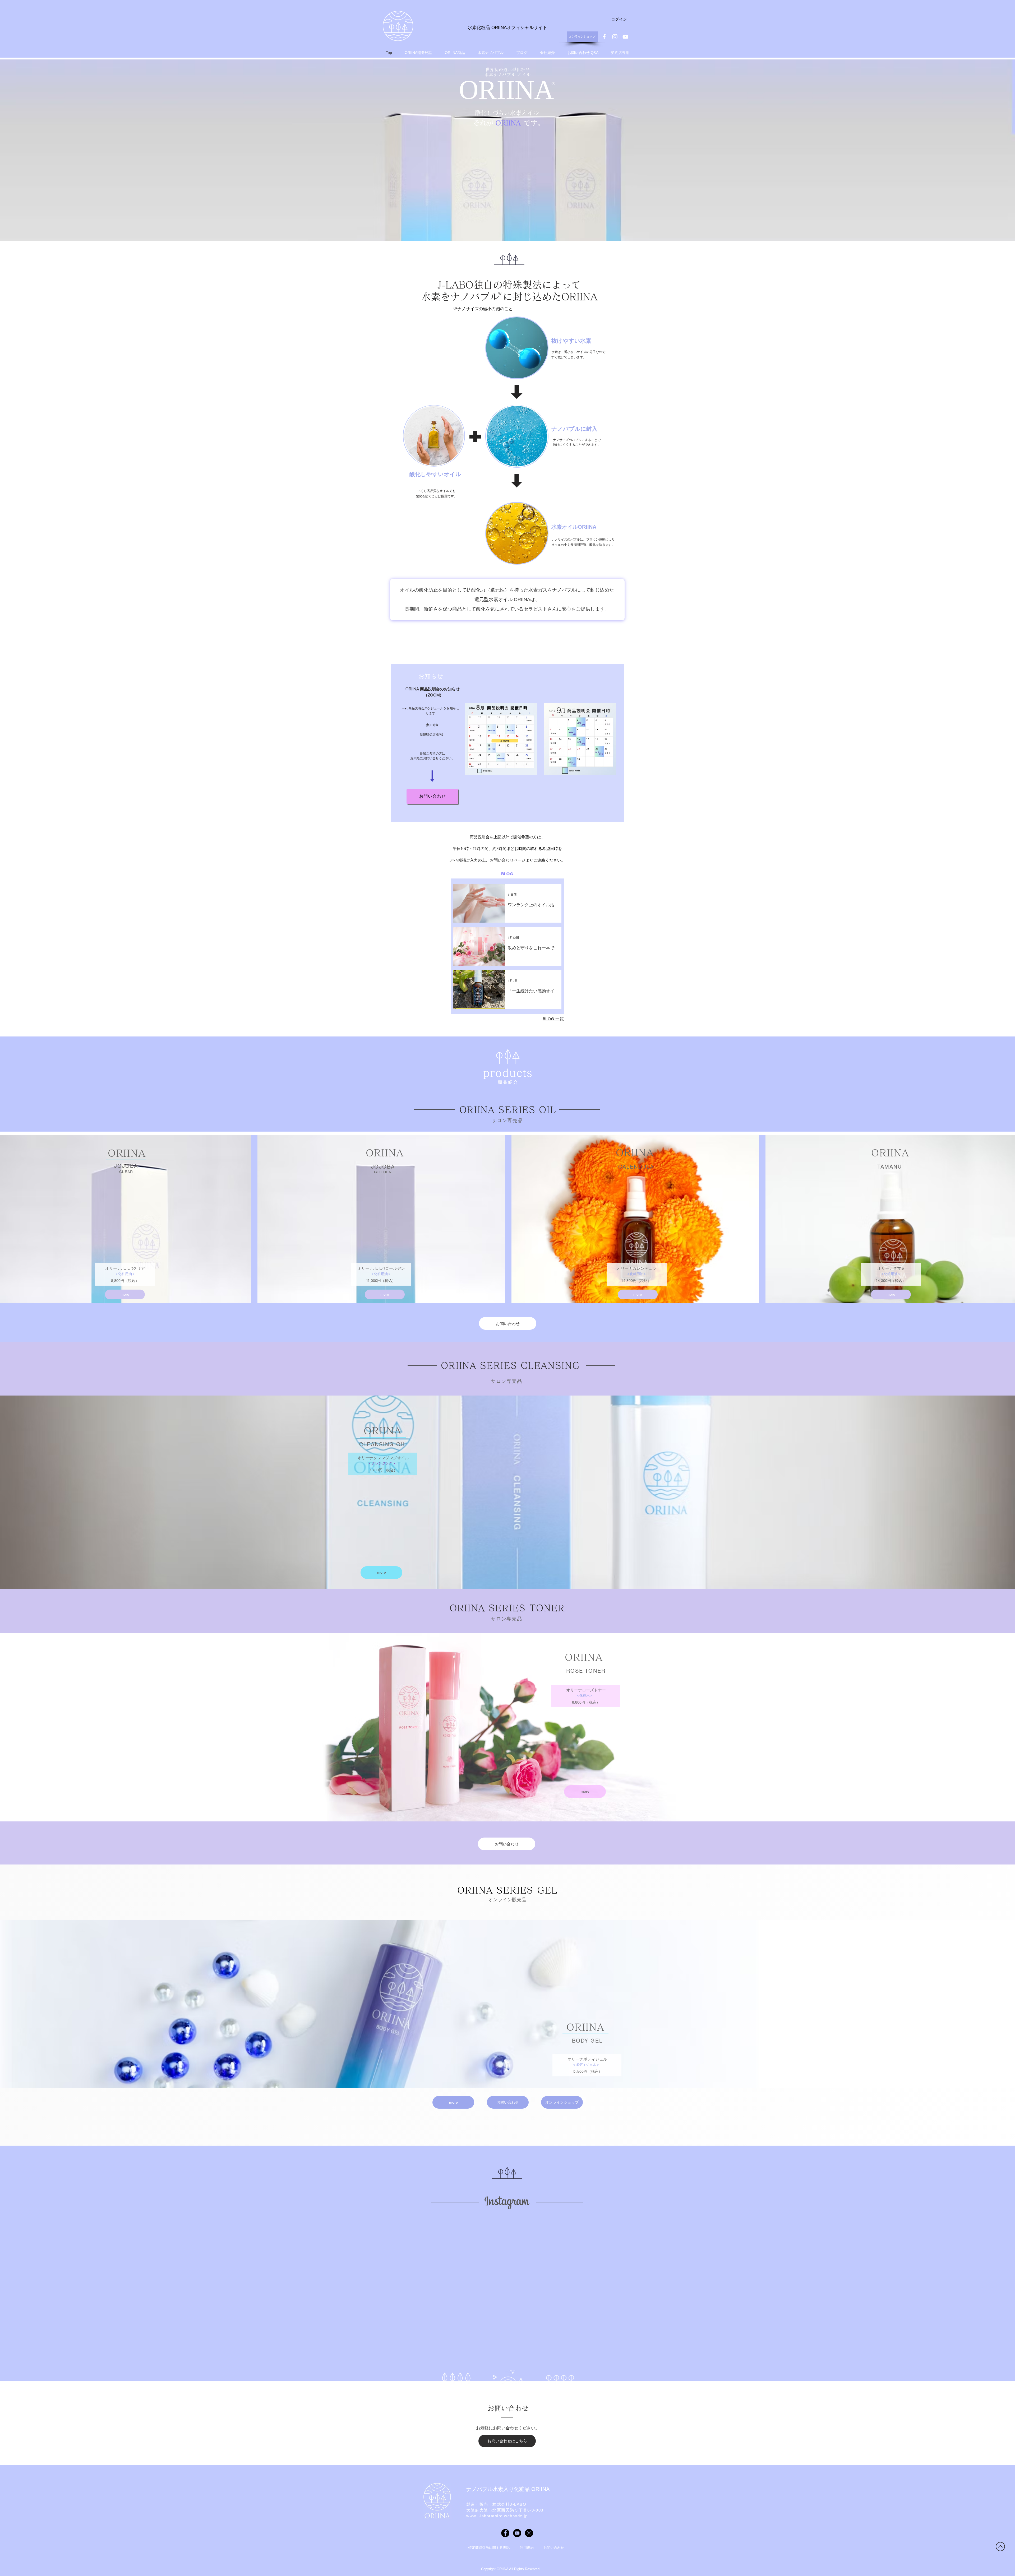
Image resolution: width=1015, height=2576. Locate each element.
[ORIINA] (604, 37)
